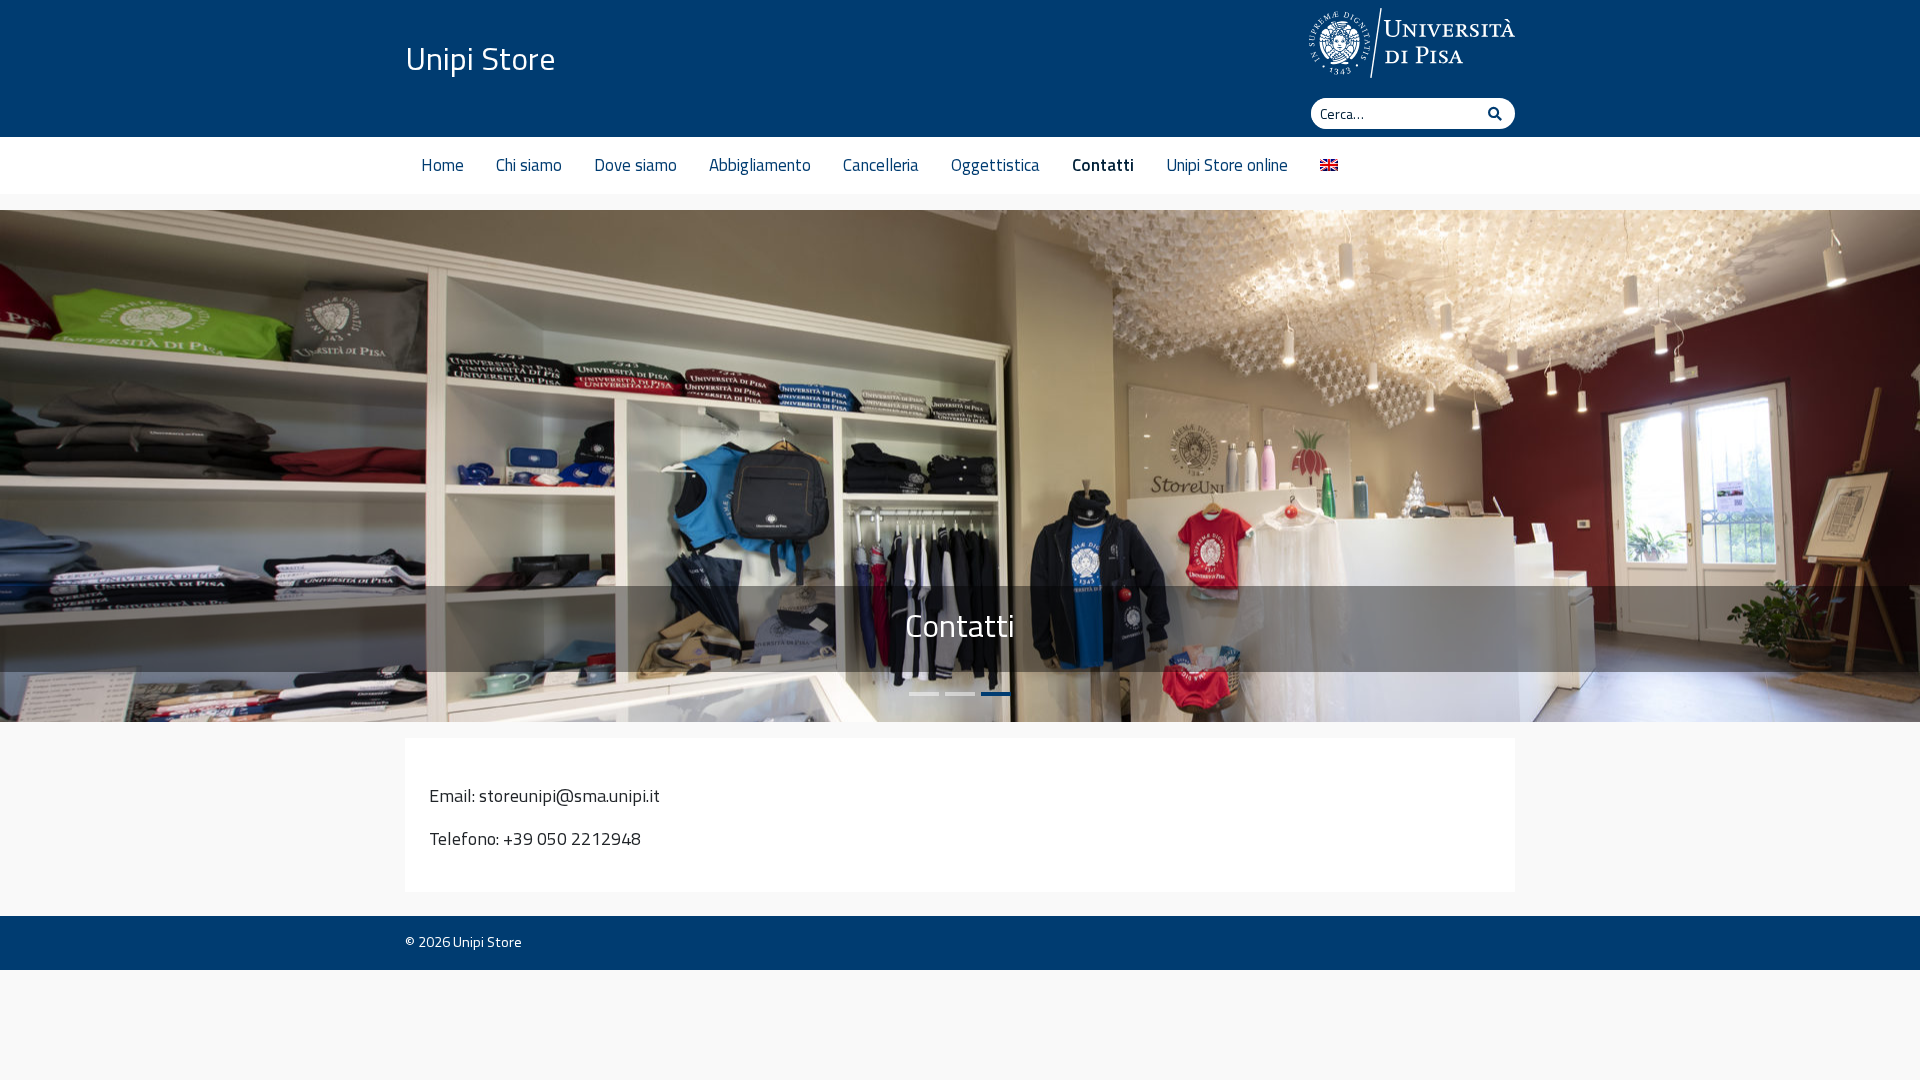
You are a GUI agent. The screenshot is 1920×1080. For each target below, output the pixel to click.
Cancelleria (881, 165)
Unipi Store (480, 58)
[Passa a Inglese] (1329, 165)
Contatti (1103, 165)
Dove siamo (635, 165)
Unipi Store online (1227, 165)
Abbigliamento (760, 165)
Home (442, 165)
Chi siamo (529, 165)
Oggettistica (995, 165)
